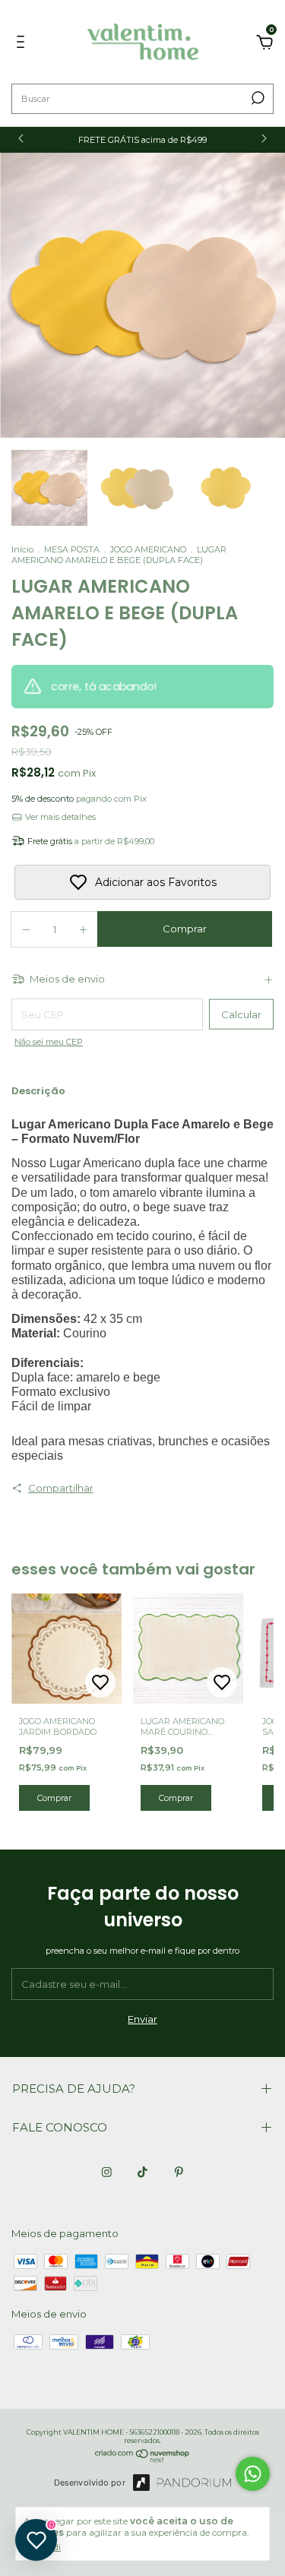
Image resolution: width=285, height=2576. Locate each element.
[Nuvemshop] (142, 2459)
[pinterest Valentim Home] (179, 2172)
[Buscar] (256, 98)
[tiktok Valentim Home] (142, 2172)
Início (22, 549)
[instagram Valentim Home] (107, 2172)
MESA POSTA (72, 549)
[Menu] (23, 44)
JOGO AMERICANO (148, 549)
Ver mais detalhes (59, 817)
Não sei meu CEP (49, 1042)
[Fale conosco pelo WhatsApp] (253, 2474)
